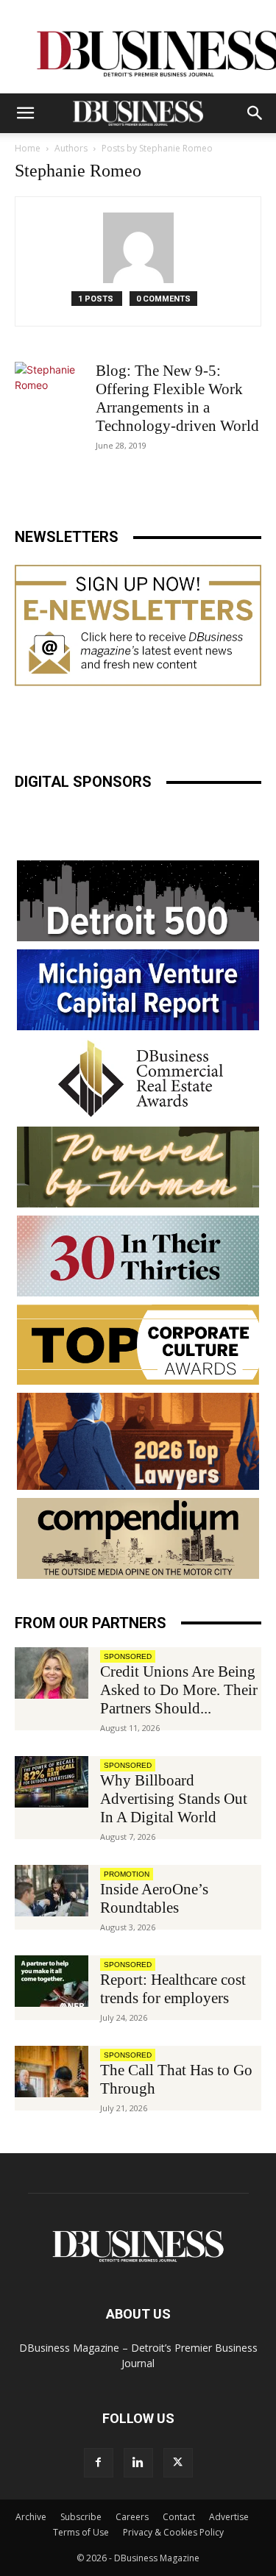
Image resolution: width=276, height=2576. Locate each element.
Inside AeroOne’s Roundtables (154, 1898)
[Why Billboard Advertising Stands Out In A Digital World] (52, 1782)
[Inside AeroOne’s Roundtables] (52, 1891)
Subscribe (81, 2517)
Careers (132, 2517)
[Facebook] (99, 2463)
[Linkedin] (138, 2463)
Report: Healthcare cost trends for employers (173, 1989)
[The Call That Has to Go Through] (52, 2072)
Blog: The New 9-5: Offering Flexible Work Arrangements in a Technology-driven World (177, 398)
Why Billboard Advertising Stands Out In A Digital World (174, 1799)
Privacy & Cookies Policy (173, 2532)
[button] (25, 113)
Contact (179, 2517)
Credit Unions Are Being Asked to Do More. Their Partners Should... (179, 1690)
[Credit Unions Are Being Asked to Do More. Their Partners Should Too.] (52, 1673)
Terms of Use (81, 2532)
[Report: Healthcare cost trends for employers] (52, 1981)
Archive (31, 2517)
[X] (178, 2463)
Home (28, 148)
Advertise (229, 2517)
